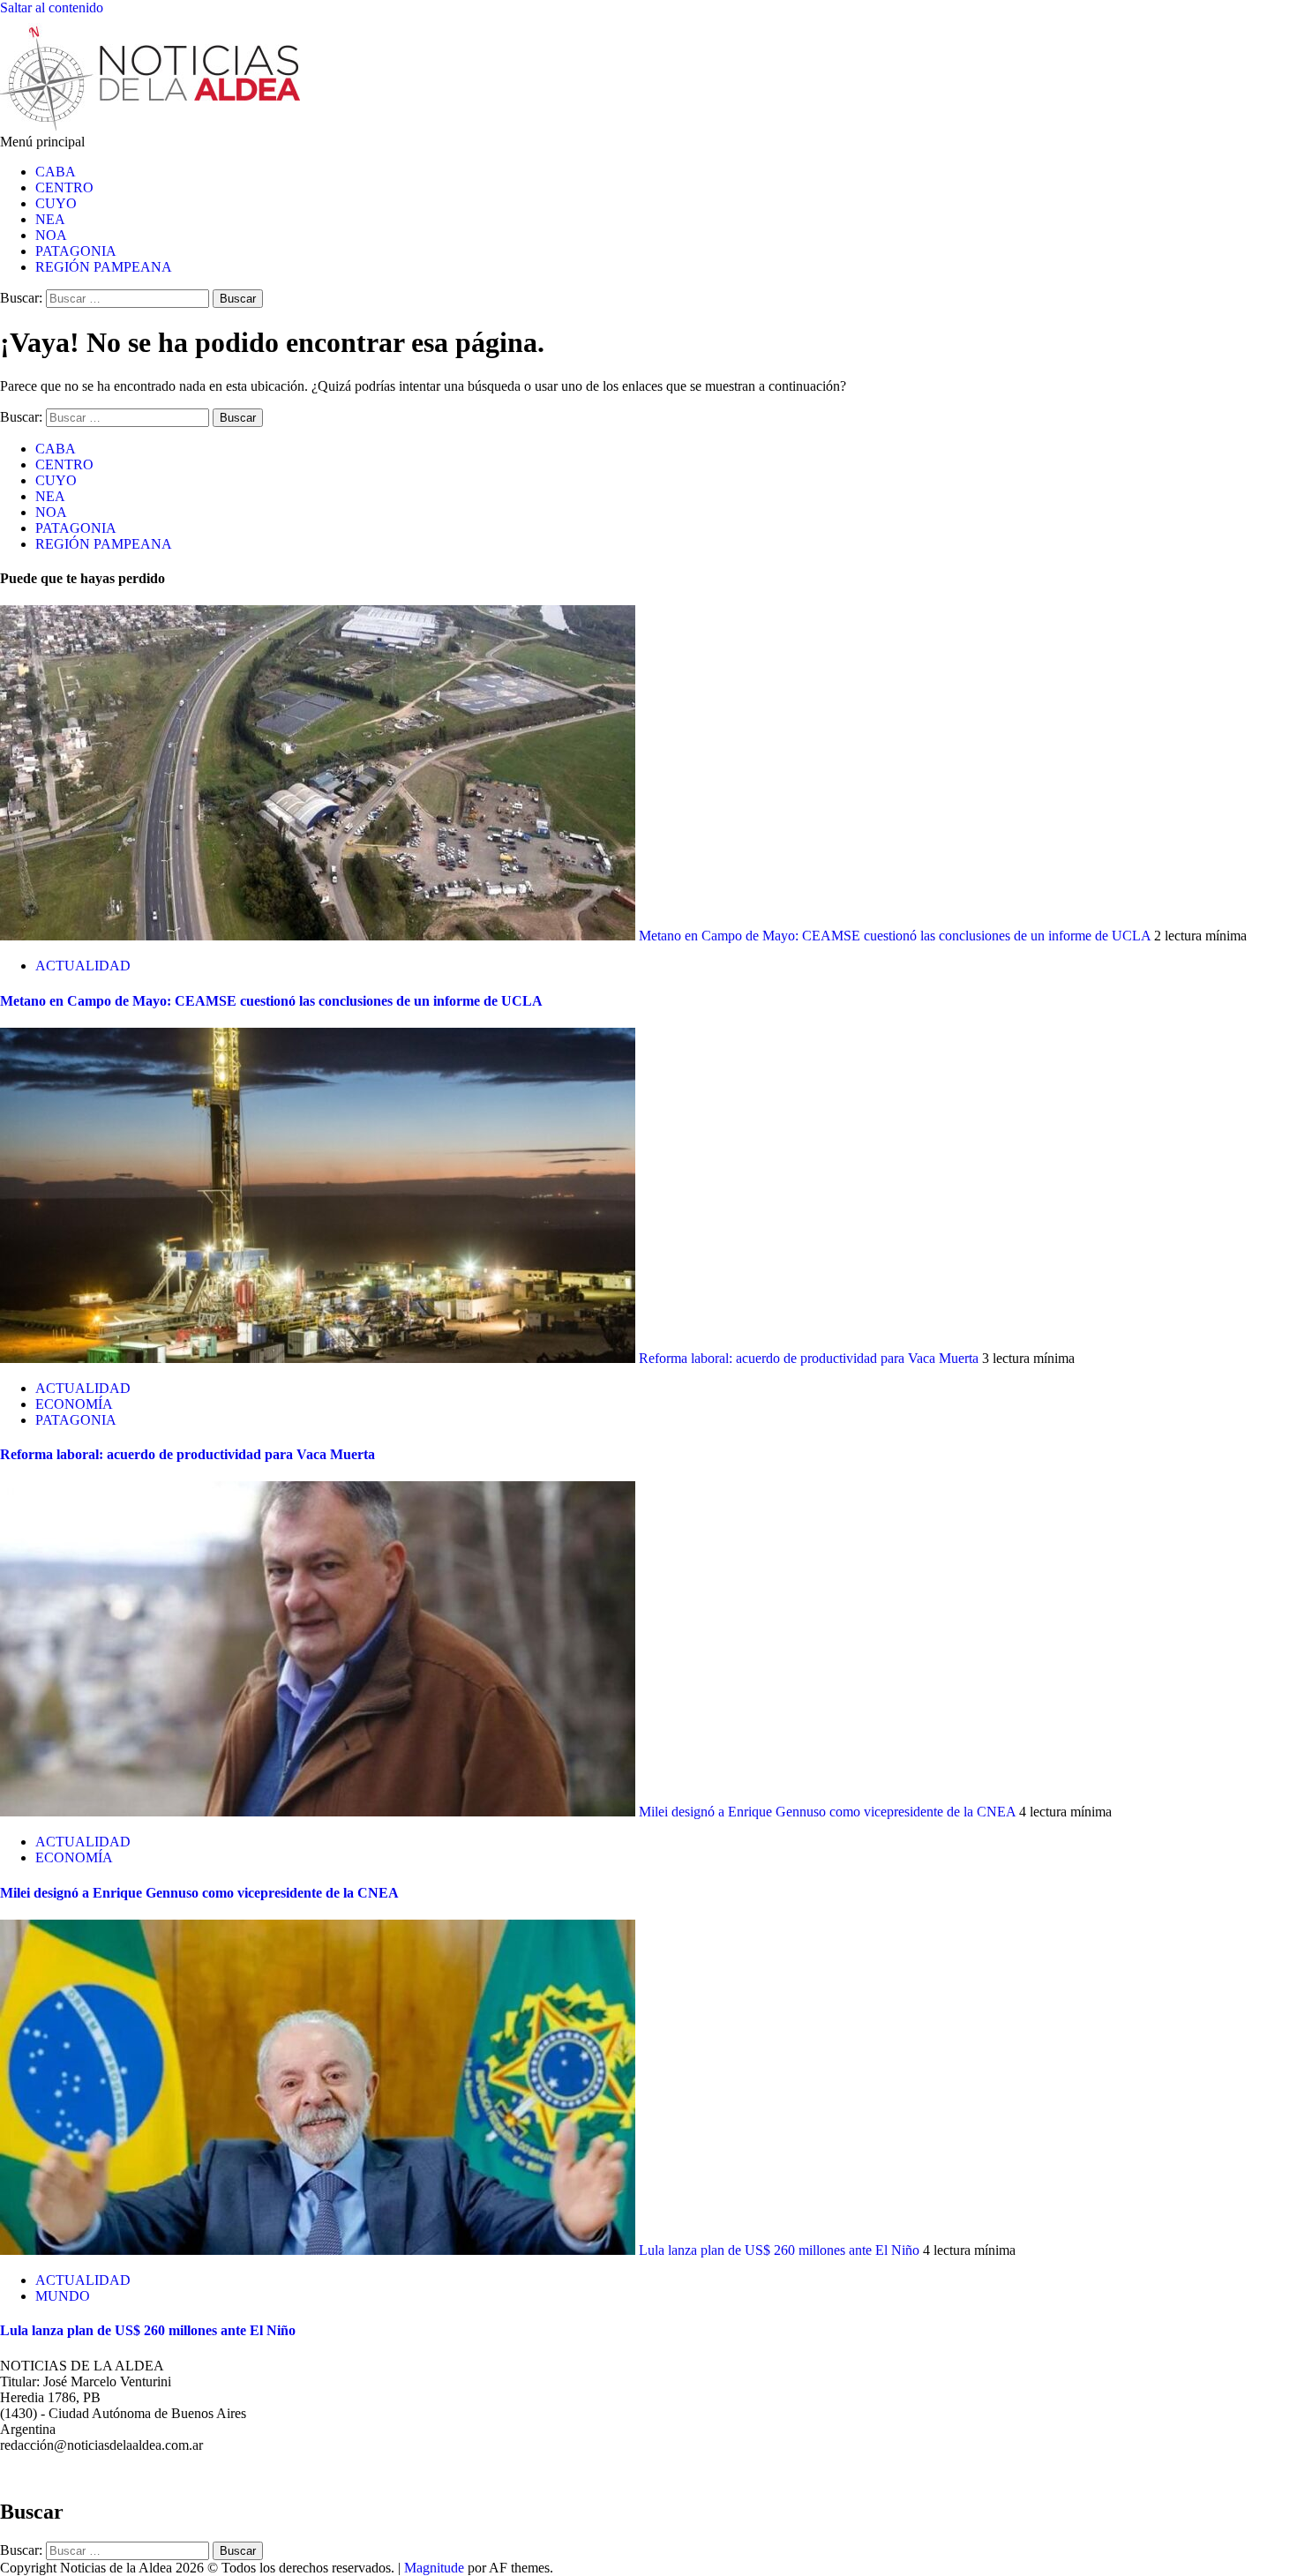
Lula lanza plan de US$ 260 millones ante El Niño (779, 2250)
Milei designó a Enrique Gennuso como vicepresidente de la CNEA (827, 1812)
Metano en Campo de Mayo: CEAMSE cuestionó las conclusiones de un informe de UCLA (895, 936)
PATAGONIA (76, 251)
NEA (50, 219)
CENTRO (64, 187)
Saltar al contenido (52, 7)
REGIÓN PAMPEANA (104, 267)
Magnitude (434, 2568)
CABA (56, 172)
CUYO (56, 203)
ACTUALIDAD (83, 966)
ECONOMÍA (74, 1404)
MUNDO (63, 2296)
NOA (51, 235)
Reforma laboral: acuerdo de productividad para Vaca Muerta (809, 1358)
